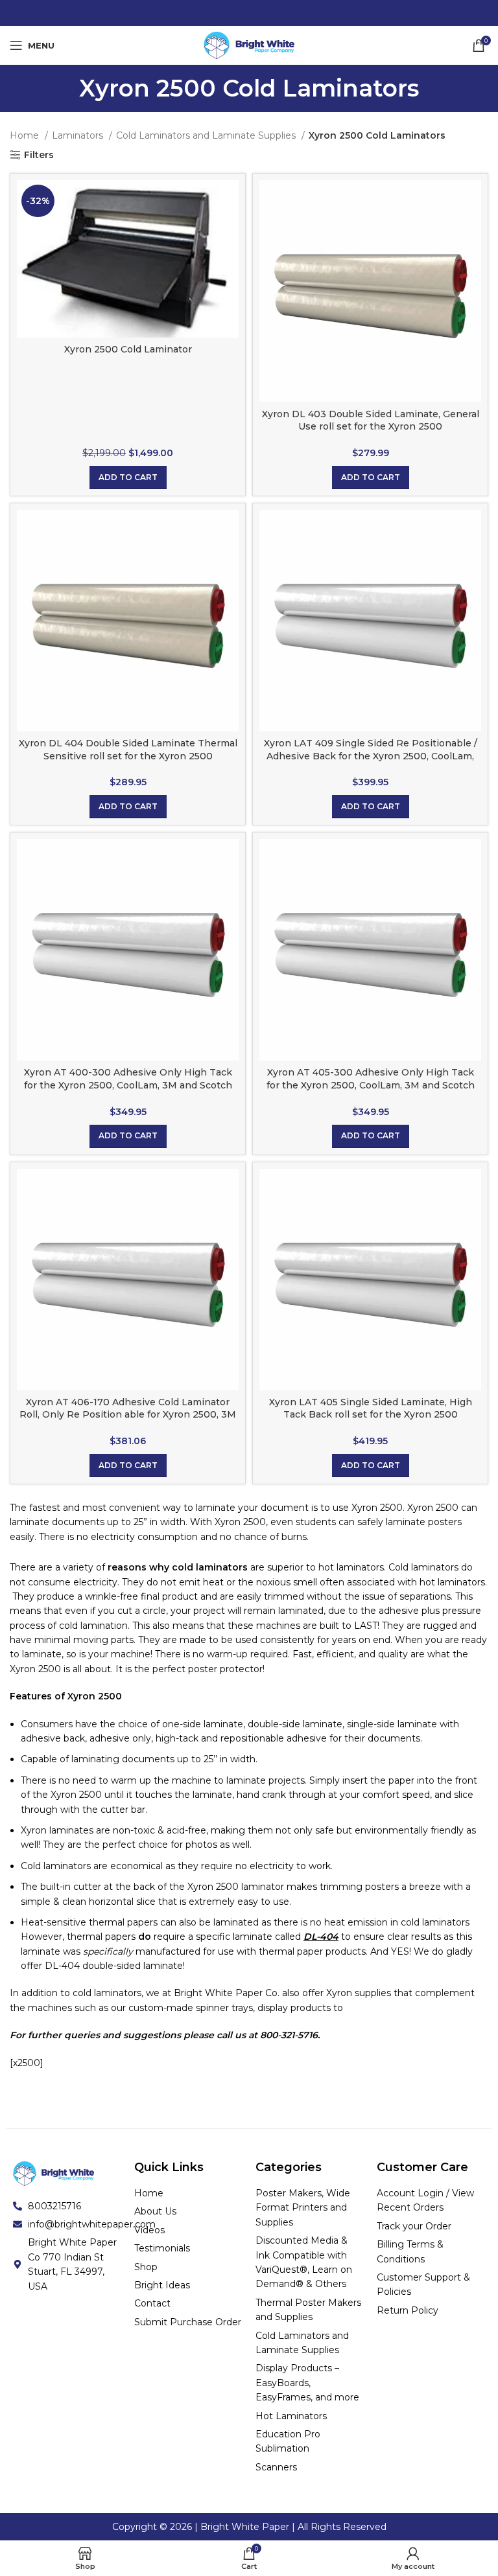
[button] (128, 477)
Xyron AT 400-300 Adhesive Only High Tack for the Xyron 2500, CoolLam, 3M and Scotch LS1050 (128, 1085)
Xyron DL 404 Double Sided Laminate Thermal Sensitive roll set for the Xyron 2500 (128, 750)
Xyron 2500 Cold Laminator (128, 349)
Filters (39, 155)
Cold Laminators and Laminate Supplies (207, 135)
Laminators (79, 135)
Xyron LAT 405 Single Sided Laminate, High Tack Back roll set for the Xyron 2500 (371, 1409)
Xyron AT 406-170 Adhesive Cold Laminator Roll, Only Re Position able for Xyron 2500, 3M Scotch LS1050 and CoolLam (128, 1415)
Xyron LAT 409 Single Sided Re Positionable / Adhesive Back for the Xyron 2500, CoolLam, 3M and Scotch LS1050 (371, 756)
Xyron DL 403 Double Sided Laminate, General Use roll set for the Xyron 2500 (371, 420)
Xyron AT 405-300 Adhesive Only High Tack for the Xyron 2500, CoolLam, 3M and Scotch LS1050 (371, 1085)
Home (26, 135)
